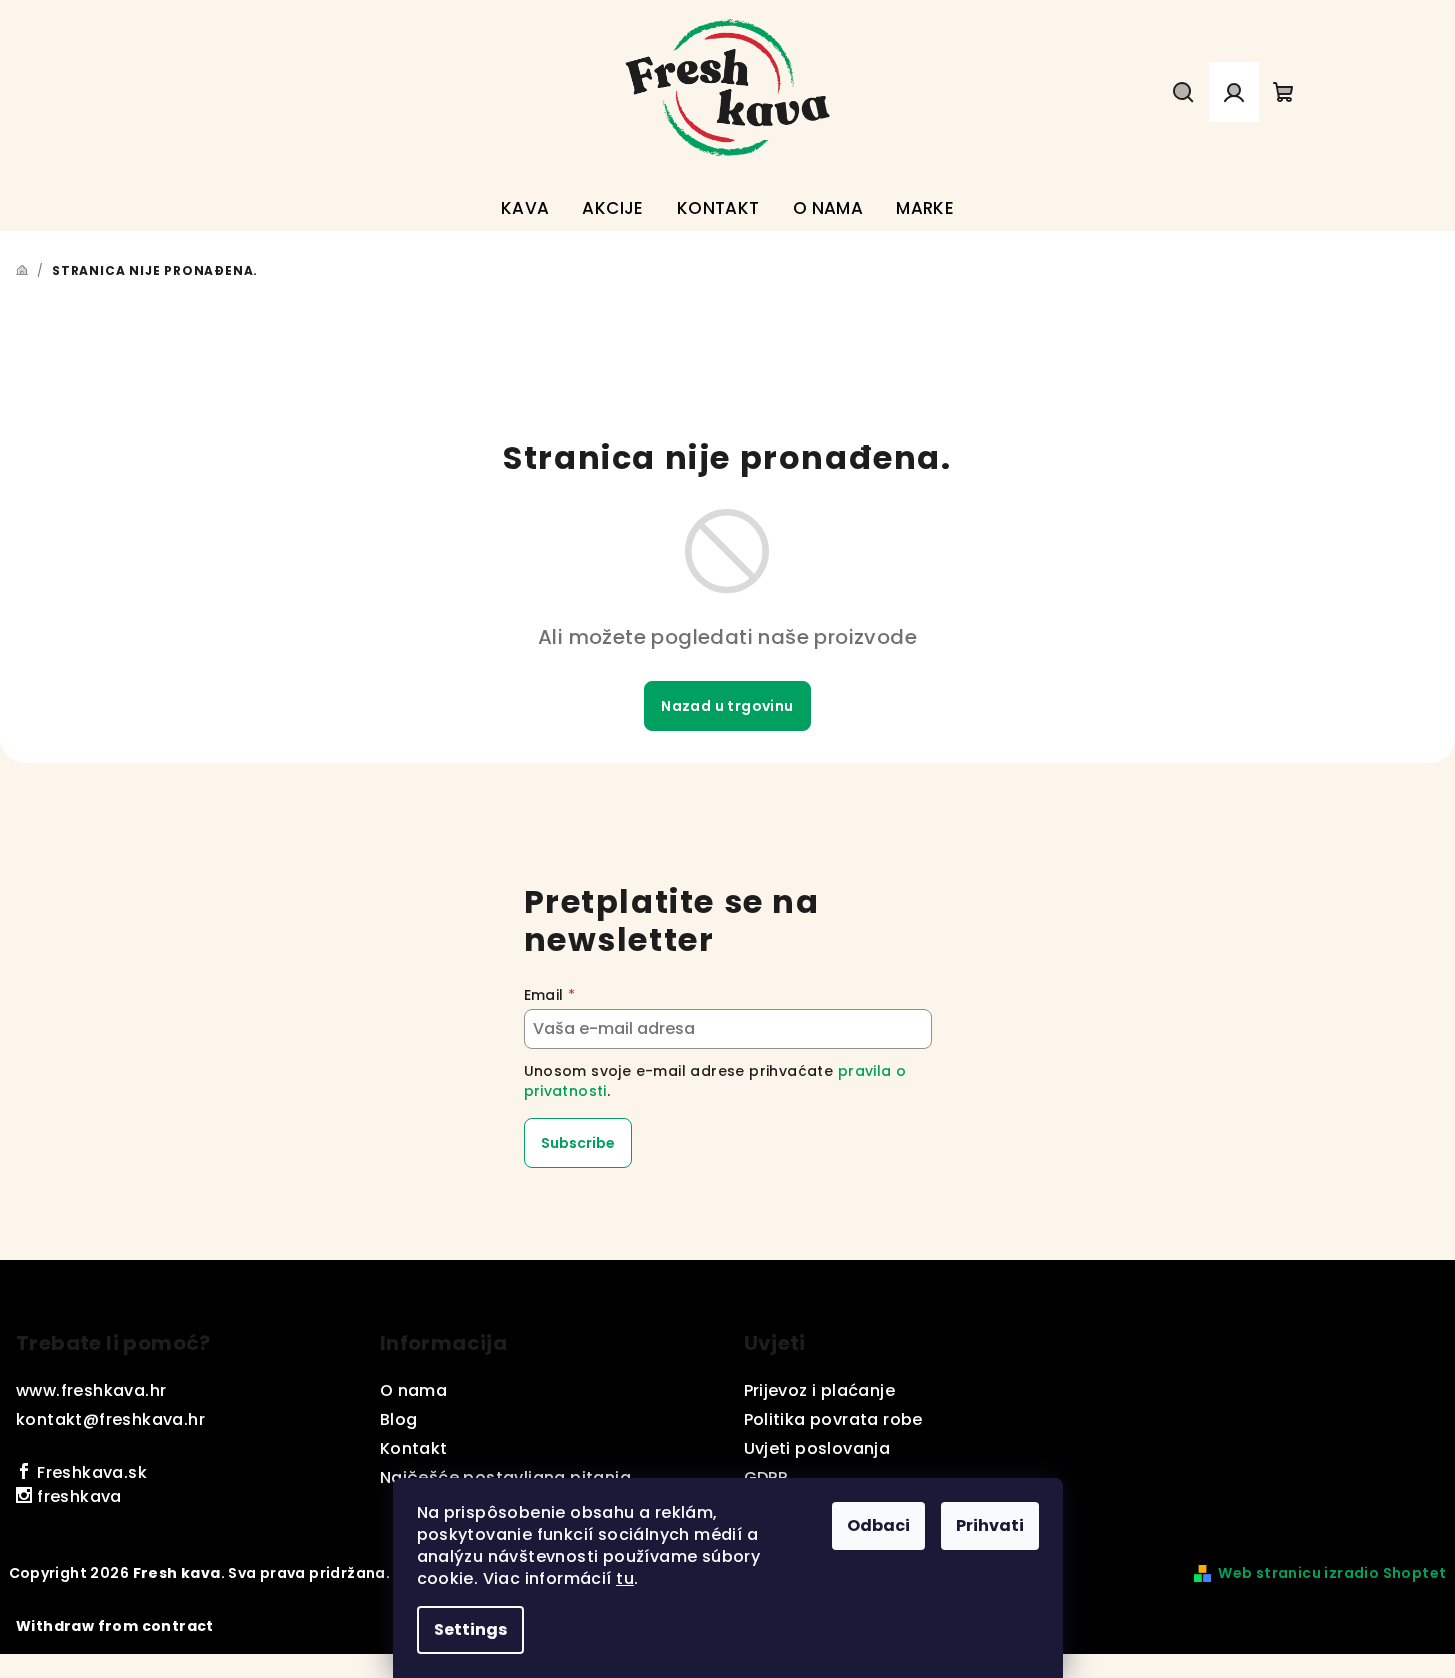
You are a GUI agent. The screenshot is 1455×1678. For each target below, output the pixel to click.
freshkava (77, 1496)
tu (625, 1578)
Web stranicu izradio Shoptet (1332, 1573)
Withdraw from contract (115, 1626)
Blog (399, 1419)
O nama (413, 1390)
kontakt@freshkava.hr (110, 1419)
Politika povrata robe (833, 1419)
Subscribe (578, 1143)
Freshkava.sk (90, 1472)
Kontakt (414, 1448)
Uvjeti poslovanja (817, 1448)
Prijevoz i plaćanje (820, 1390)
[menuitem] (525, 208)
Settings (470, 1629)
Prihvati (990, 1525)
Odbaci (878, 1525)
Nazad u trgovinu (727, 706)
